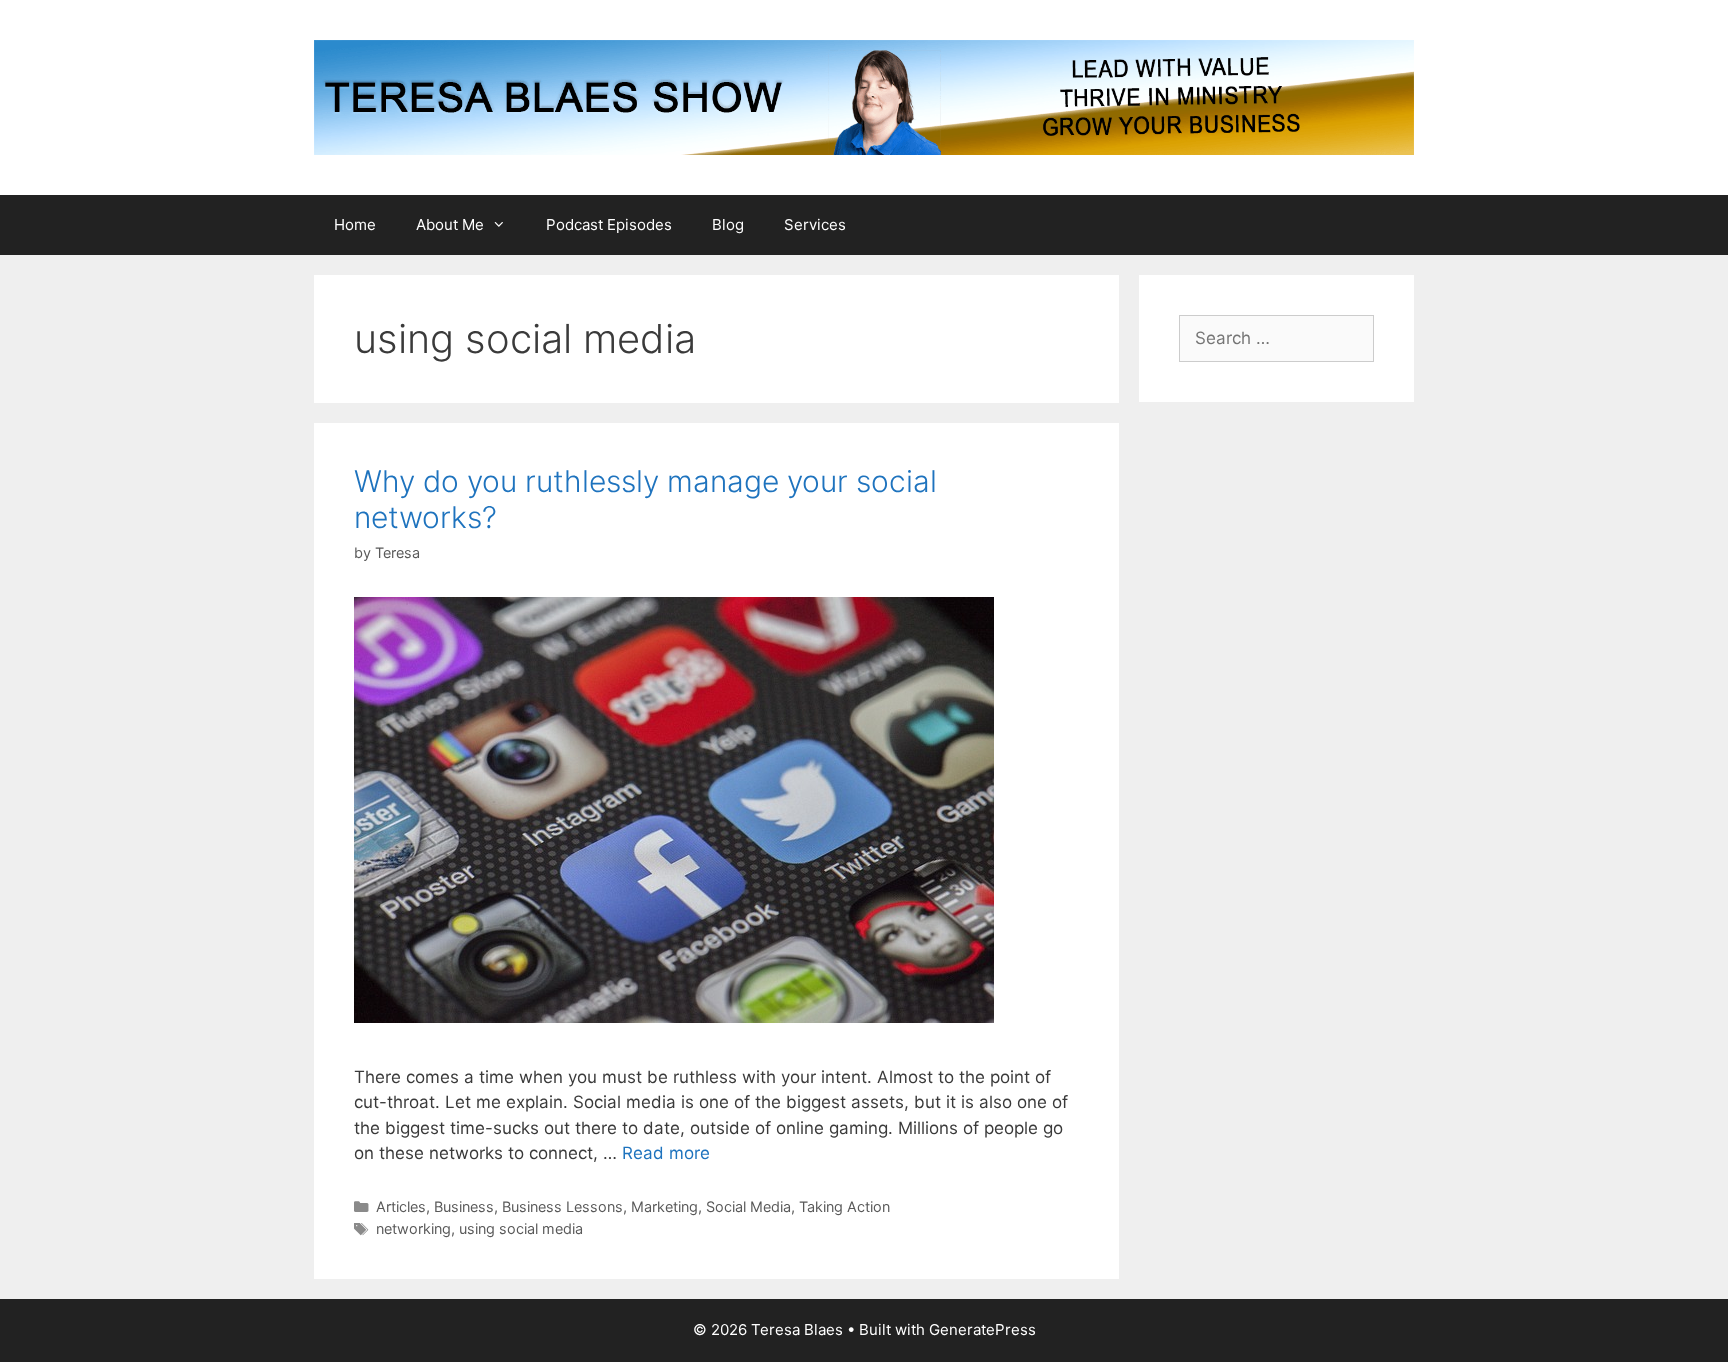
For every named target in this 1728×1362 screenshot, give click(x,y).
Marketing (664, 1206)
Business (464, 1206)
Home (355, 224)
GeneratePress (982, 1329)
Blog (728, 224)
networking (413, 1228)
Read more (666, 1153)
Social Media (748, 1206)
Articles (401, 1206)
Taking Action (844, 1206)
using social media (521, 1228)
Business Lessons (562, 1206)
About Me (450, 224)
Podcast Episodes (609, 224)
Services (815, 224)
